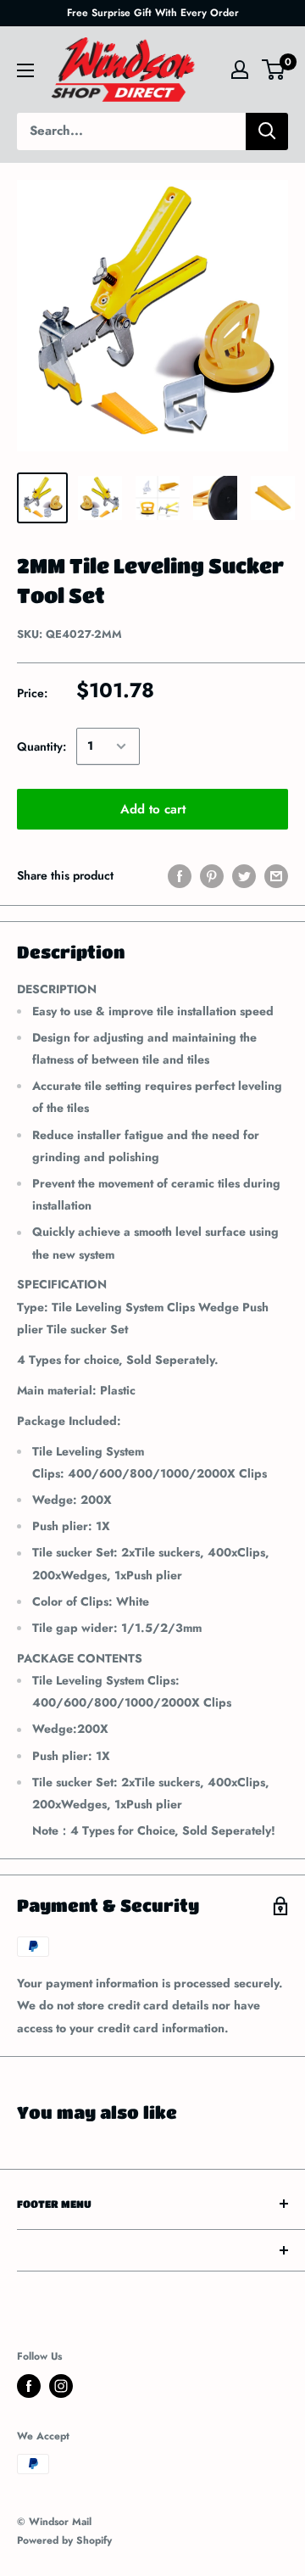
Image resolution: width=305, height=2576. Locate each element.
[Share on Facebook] (180, 876)
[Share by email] (276, 876)
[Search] (267, 131)
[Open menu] (25, 70)
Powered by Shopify (64, 2540)
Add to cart (153, 809)
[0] (274, 70)
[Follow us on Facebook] (29, 2386)
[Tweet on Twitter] (244, 876)
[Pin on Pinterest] (212, 876)
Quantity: (42, 746)
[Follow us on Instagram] (61, 2386)
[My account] (240, 70)
